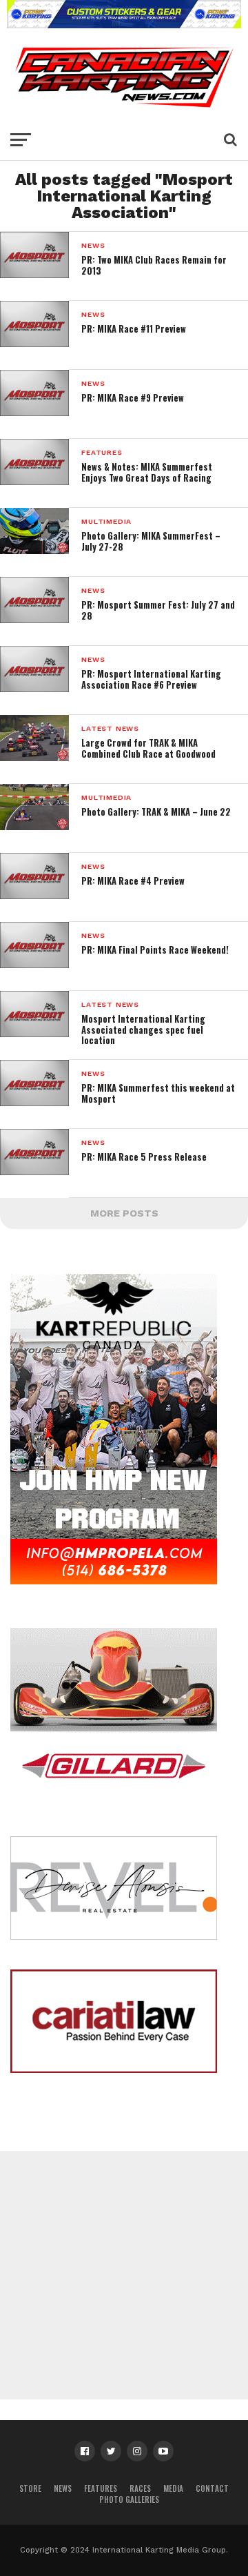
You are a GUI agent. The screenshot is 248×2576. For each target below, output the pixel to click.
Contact (212, 2488)
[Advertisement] (124, 2275)
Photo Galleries (129, 2499)
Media (173, 2488)
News (63, 2488)
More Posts (124, 1213)
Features (101, 2488)
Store (30, 2488)
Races (140, 2488)
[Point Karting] (124, 24)
